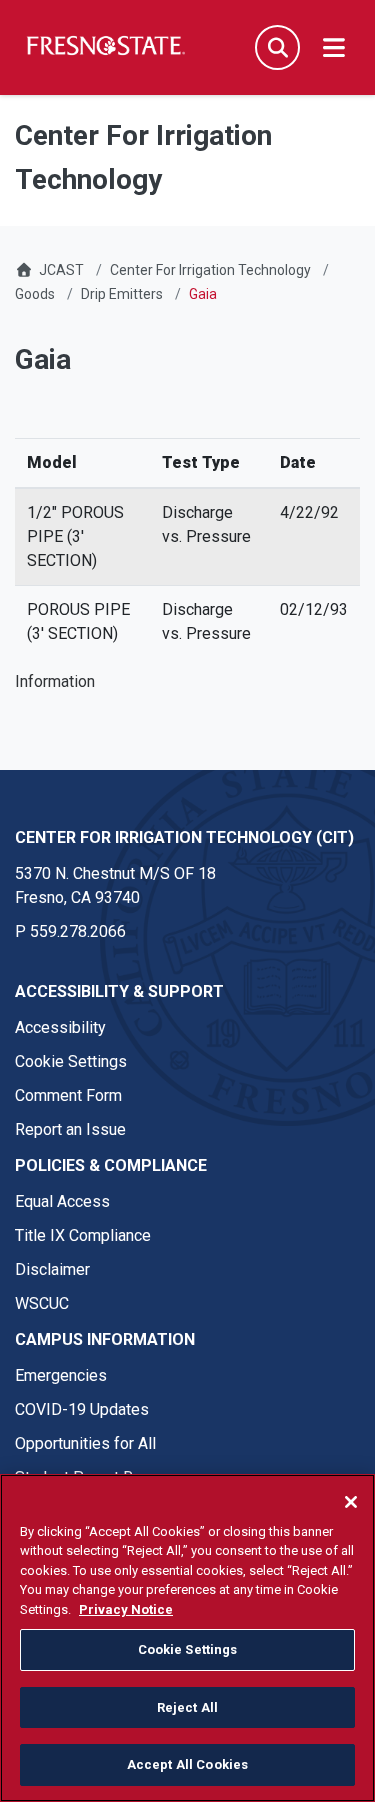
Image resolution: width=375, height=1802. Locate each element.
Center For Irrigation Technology (210, 270)
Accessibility (60, 1027)
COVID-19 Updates (82, 1409)
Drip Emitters (122, 294)
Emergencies (61, 1375)
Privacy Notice (126, 1609)
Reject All (187, 1707)
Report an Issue (70, 1129)
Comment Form (68, 1095)
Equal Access (62, 1201)
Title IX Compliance (83, 1235)
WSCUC (42, 1303)
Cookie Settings (71, 1061)
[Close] (351, 1502)
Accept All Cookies (187, 1764)
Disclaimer (52, 1269)
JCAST (61, 270)
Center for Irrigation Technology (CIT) (184, 837)
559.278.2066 (78, 931)
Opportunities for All (85, 1443)
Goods (35, 294)
